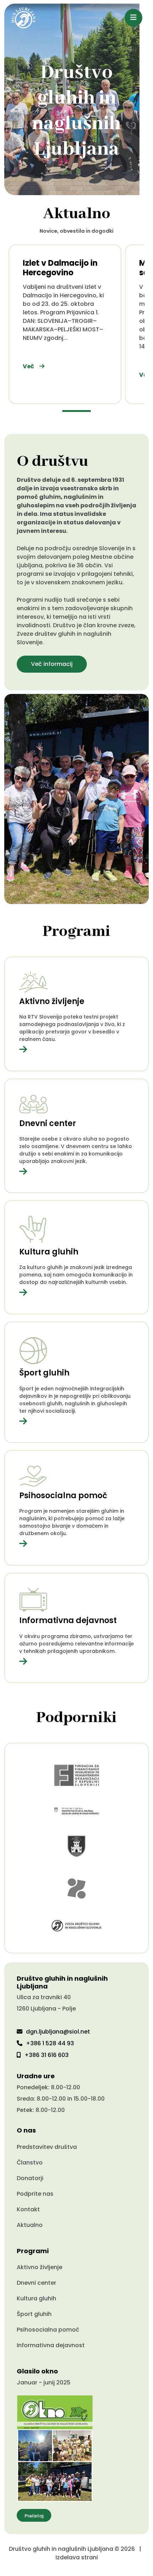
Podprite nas (35, 2194)
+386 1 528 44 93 (50, 2043)
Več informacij (52, 664)
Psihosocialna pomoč (48, 2330)
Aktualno (30, 2225)
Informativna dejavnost (51, 2345)
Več (28, 366)
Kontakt (28, 2209)
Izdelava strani (77, 2557)
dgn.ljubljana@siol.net (58, 2032)
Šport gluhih (34, 2314)
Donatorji (30, 2178)
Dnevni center (36, 2283)
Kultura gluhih (36, 2298)
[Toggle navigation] (133, 18)
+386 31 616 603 (47, 2055)
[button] (76, 411)
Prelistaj (34, 2516)
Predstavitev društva (47, 2147)
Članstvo (30, 2163)
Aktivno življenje (39, 2267)
